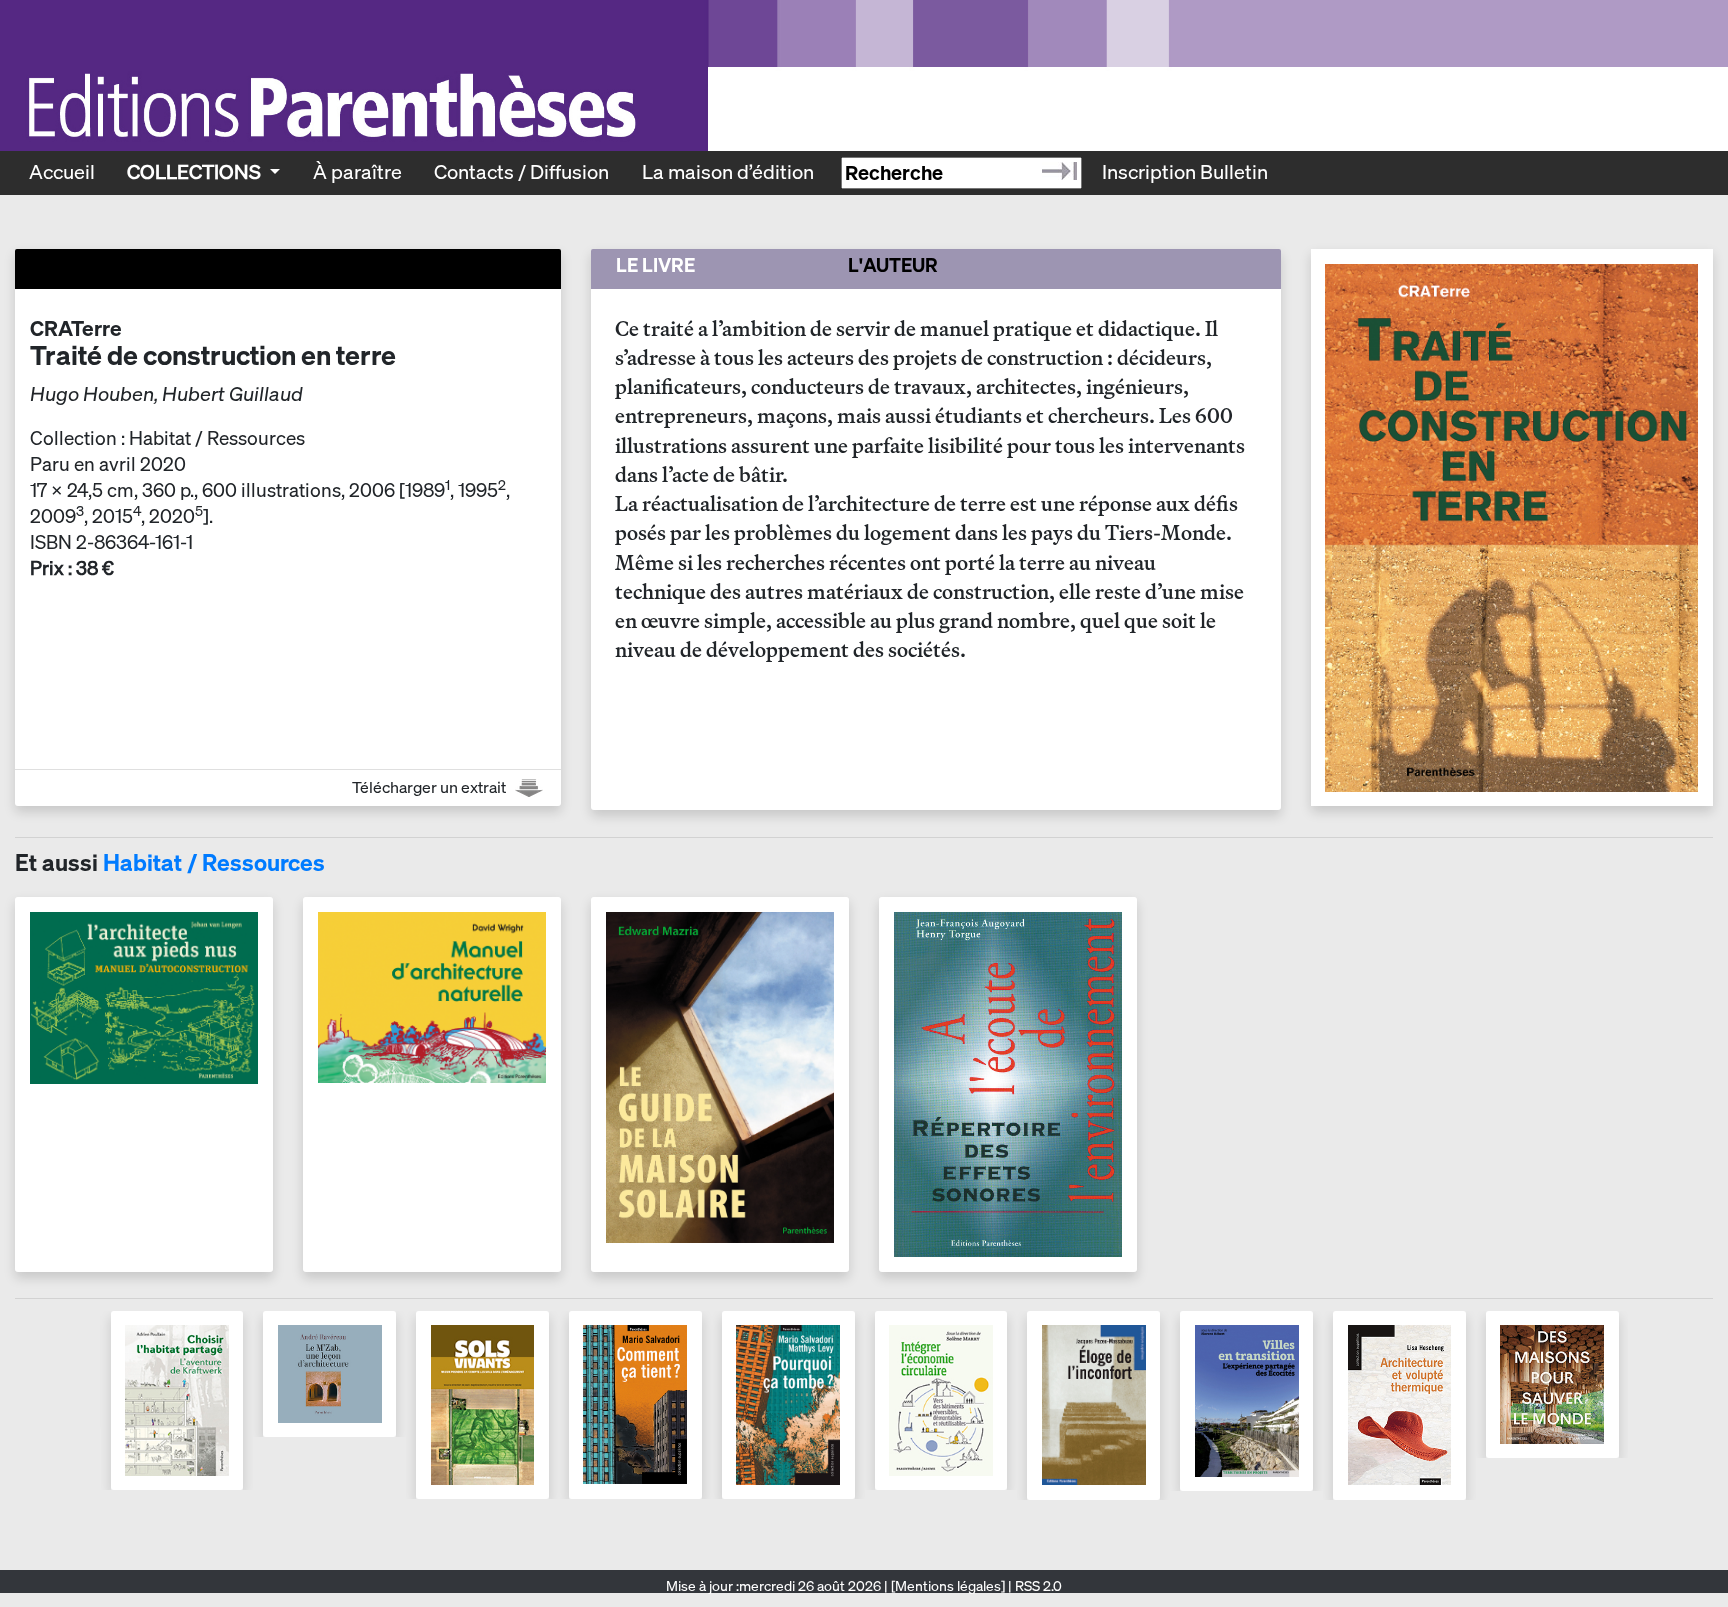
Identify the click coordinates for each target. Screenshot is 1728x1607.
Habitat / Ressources (214, 862)
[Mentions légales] (948, 1586)
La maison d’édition (728, 172)
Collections (196, 172)
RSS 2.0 (1037, 1586)
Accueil (62, 172)
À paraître (357, 172)
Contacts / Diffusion (521, 172)
